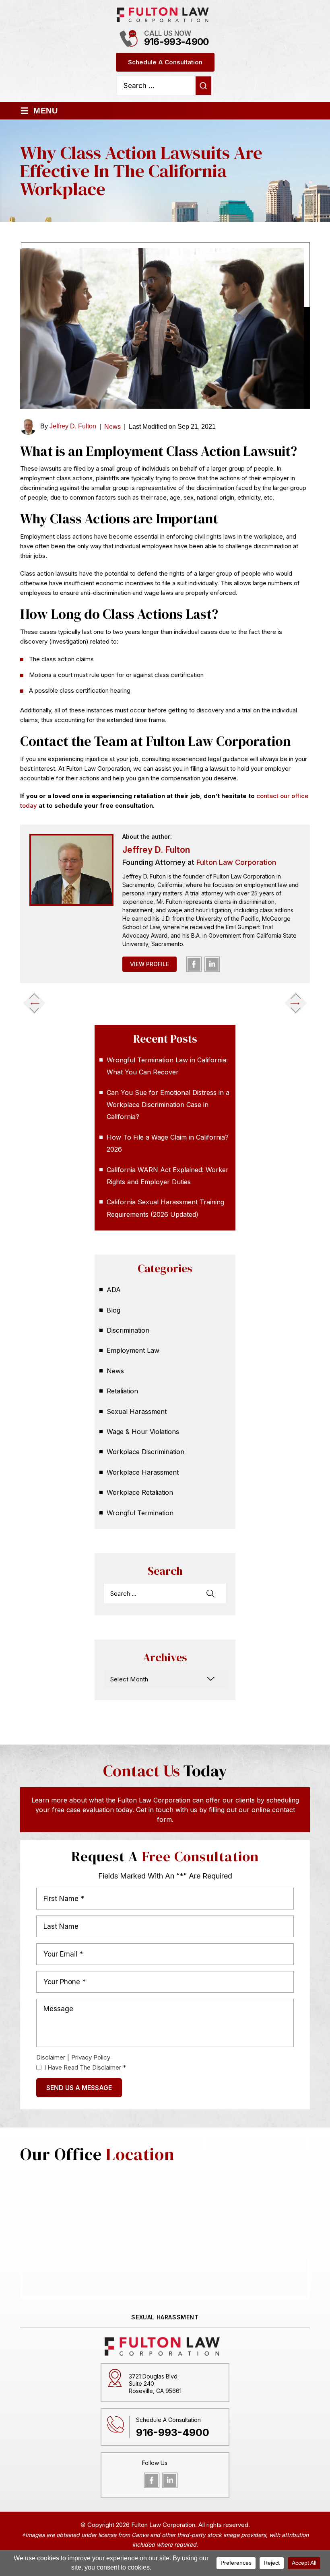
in (212, 964)
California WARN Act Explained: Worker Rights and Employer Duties (168, 1176)
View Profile (150, 964)
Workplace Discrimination (145, 1452)
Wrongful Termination (140, 1513)
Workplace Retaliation (140, 1492)
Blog (113, 1310)
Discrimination (128, 1330)
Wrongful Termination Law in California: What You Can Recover (167, 1066)
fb (194, 964)
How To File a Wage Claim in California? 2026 (168, 1143)
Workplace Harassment (143, 1472)
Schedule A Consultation (165, 62)
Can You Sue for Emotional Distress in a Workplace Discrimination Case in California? (168, 1105)
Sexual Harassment (137, 1411)
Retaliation (122, 1391)
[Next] (296, 1003)
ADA (114, 1290)
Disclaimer (51, 2057)
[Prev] (34, 1003)
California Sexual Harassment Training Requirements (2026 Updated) (165, 1208)
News (112, 427)
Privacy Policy (91, 2057)
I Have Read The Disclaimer (85, 2067)
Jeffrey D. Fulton (73, 426)
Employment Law (133, 1350)
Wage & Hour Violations (143, 1432)
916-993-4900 (176, 42)
